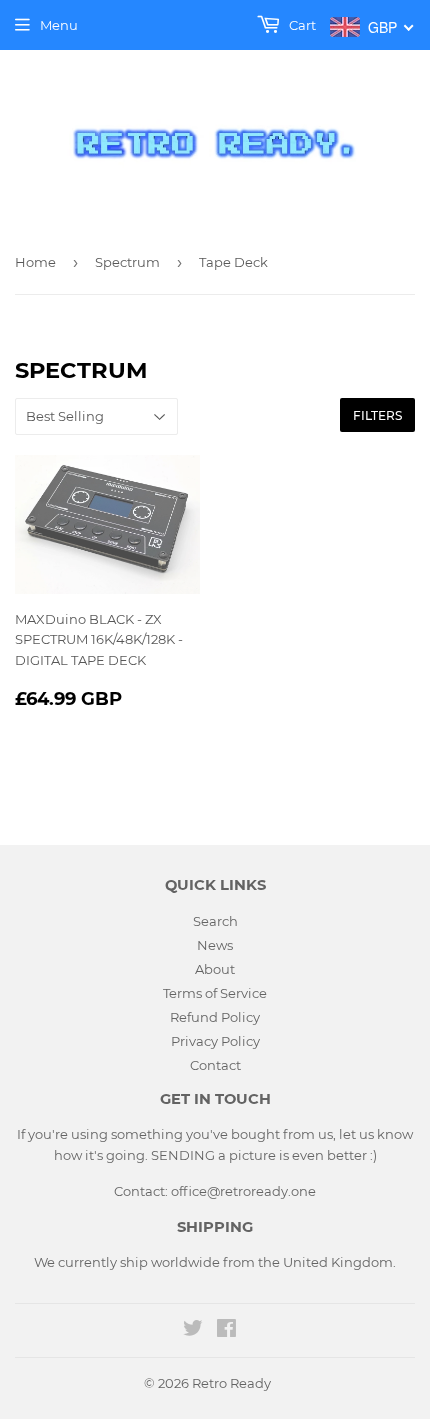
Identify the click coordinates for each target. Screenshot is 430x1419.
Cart (301, 25)
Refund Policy (215, 1017)
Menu (59, 25)
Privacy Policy (215, 1041)
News (215, 945)
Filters (377, 415)
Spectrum (127, 262)
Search (215, 921)
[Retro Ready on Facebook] (226, 1331)
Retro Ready (231, 1383)
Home (35, 262)
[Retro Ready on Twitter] (193, 1331)
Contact (215, 1065)
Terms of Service (215, 993)
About (215, 969)
